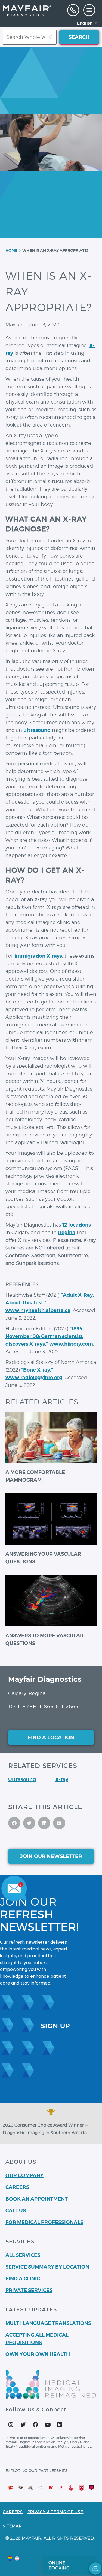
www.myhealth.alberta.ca (38, 1310)
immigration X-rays (38, 956)
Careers (13, 2512)
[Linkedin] (60, 2425)
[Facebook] (35, 2425)
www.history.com (71, 1344)
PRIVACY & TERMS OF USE (55, 2512)
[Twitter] (23, 2425)
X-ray (62, 1779)
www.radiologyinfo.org (34, 1377)
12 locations (77, 1225)
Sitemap (12, 2526)
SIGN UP (55, 2026)
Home (11, 250)
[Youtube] (48, 2425)
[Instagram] (11, 2425)
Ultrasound (22, 1779)
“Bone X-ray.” (37, 1370)
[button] (89, 10)
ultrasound (37, 730)
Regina (67, 1232)
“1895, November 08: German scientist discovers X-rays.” (44, 1336)
